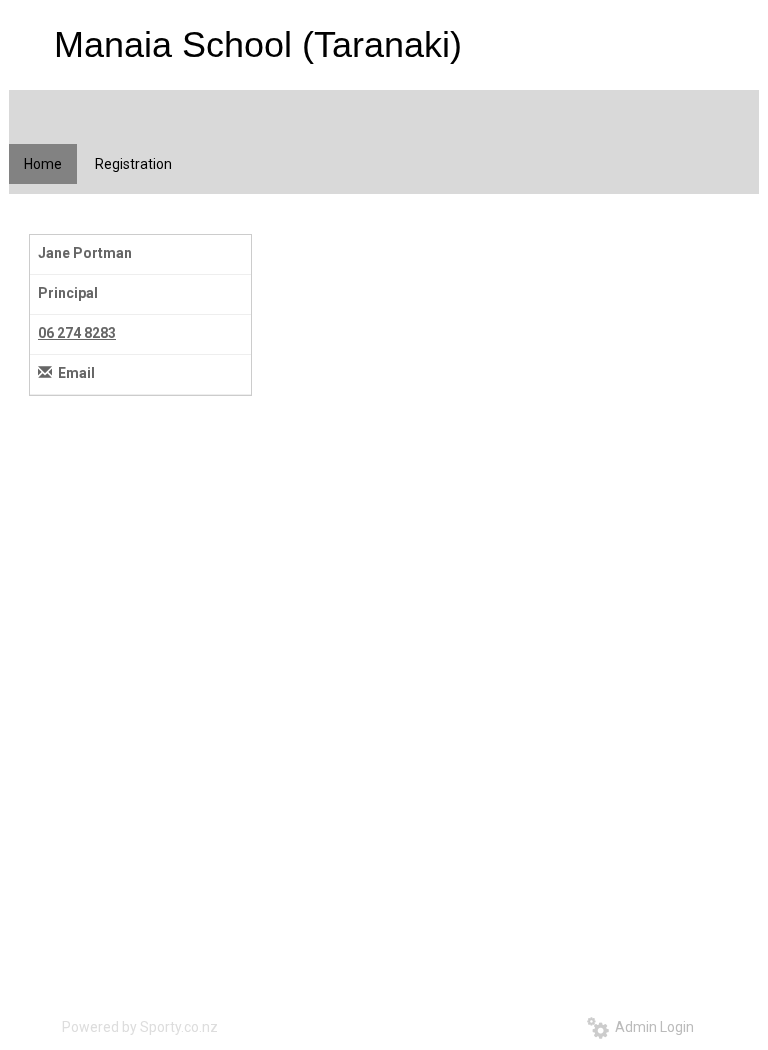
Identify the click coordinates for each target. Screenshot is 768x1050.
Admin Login (651, 1027)
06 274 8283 (77, 333)
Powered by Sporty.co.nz (140, 1027)
